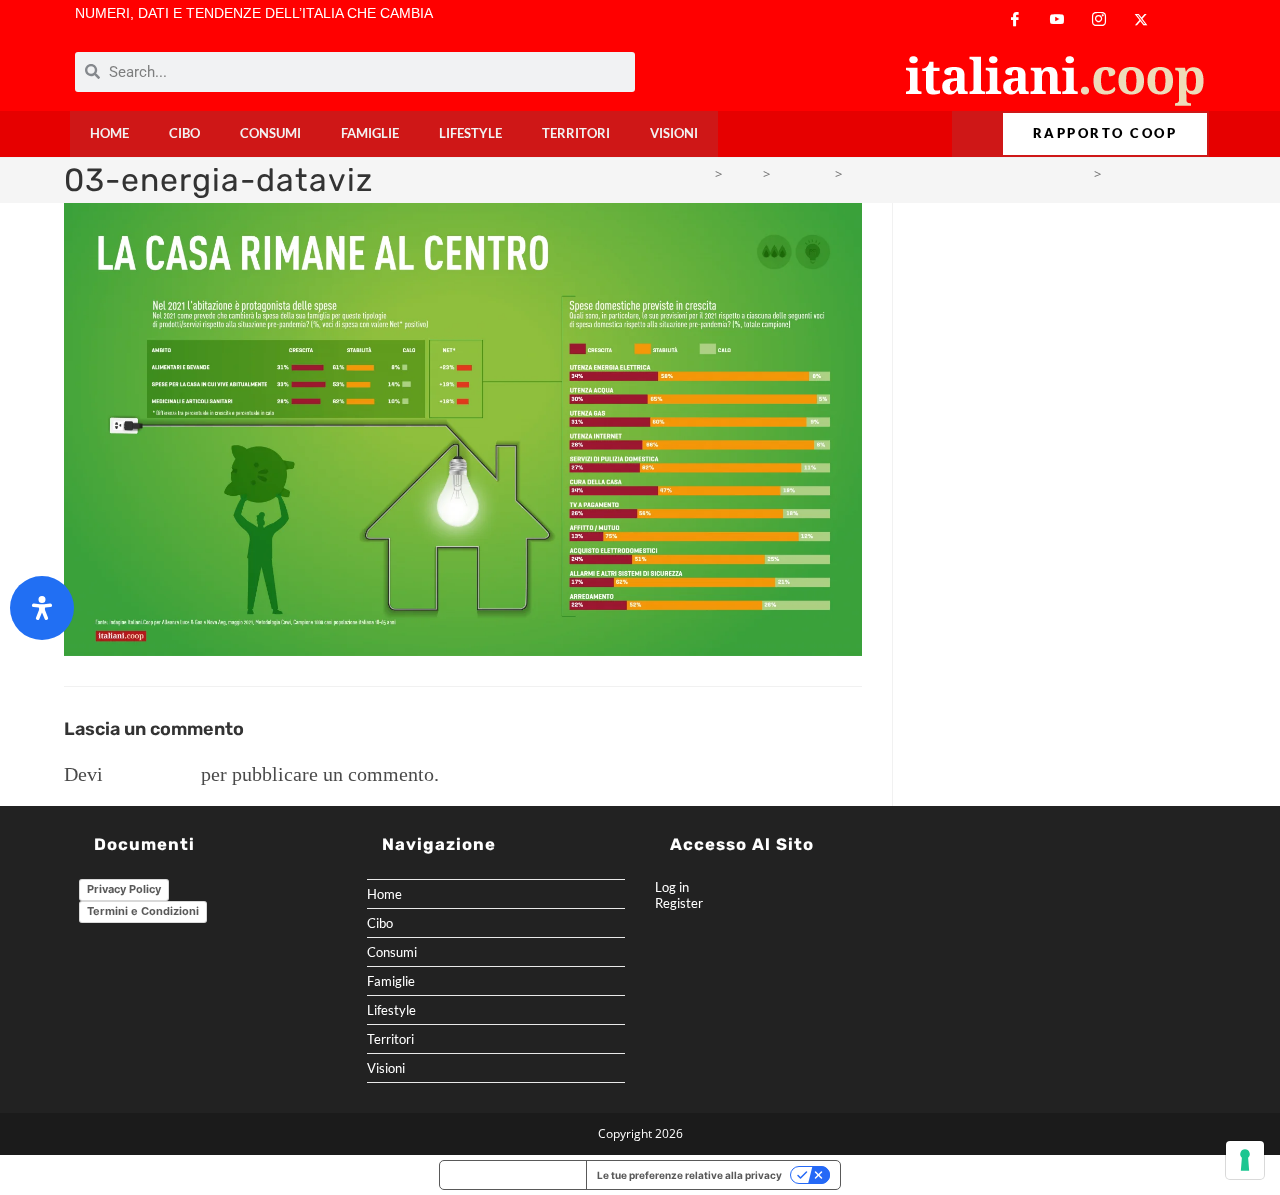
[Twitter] (1141, 19)
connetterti (152, 774)
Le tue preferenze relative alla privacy (689, 1175)
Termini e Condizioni (143, 911)
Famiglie (370, 133)
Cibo (184, 133)
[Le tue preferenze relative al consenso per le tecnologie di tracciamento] (1245, 1160)
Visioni (674, 133)
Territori (576, 133)
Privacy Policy (124, 889)
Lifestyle (470, 133)
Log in (672, 887)
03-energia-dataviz (1161, 174)
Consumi (270, 133)
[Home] (702, 174)
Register (679, 903)
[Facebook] (1015, 19)
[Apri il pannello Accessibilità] (42, 608)
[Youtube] (1057, 19)
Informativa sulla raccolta (513, 1175)
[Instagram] (1099, 19)
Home (109, 133)
